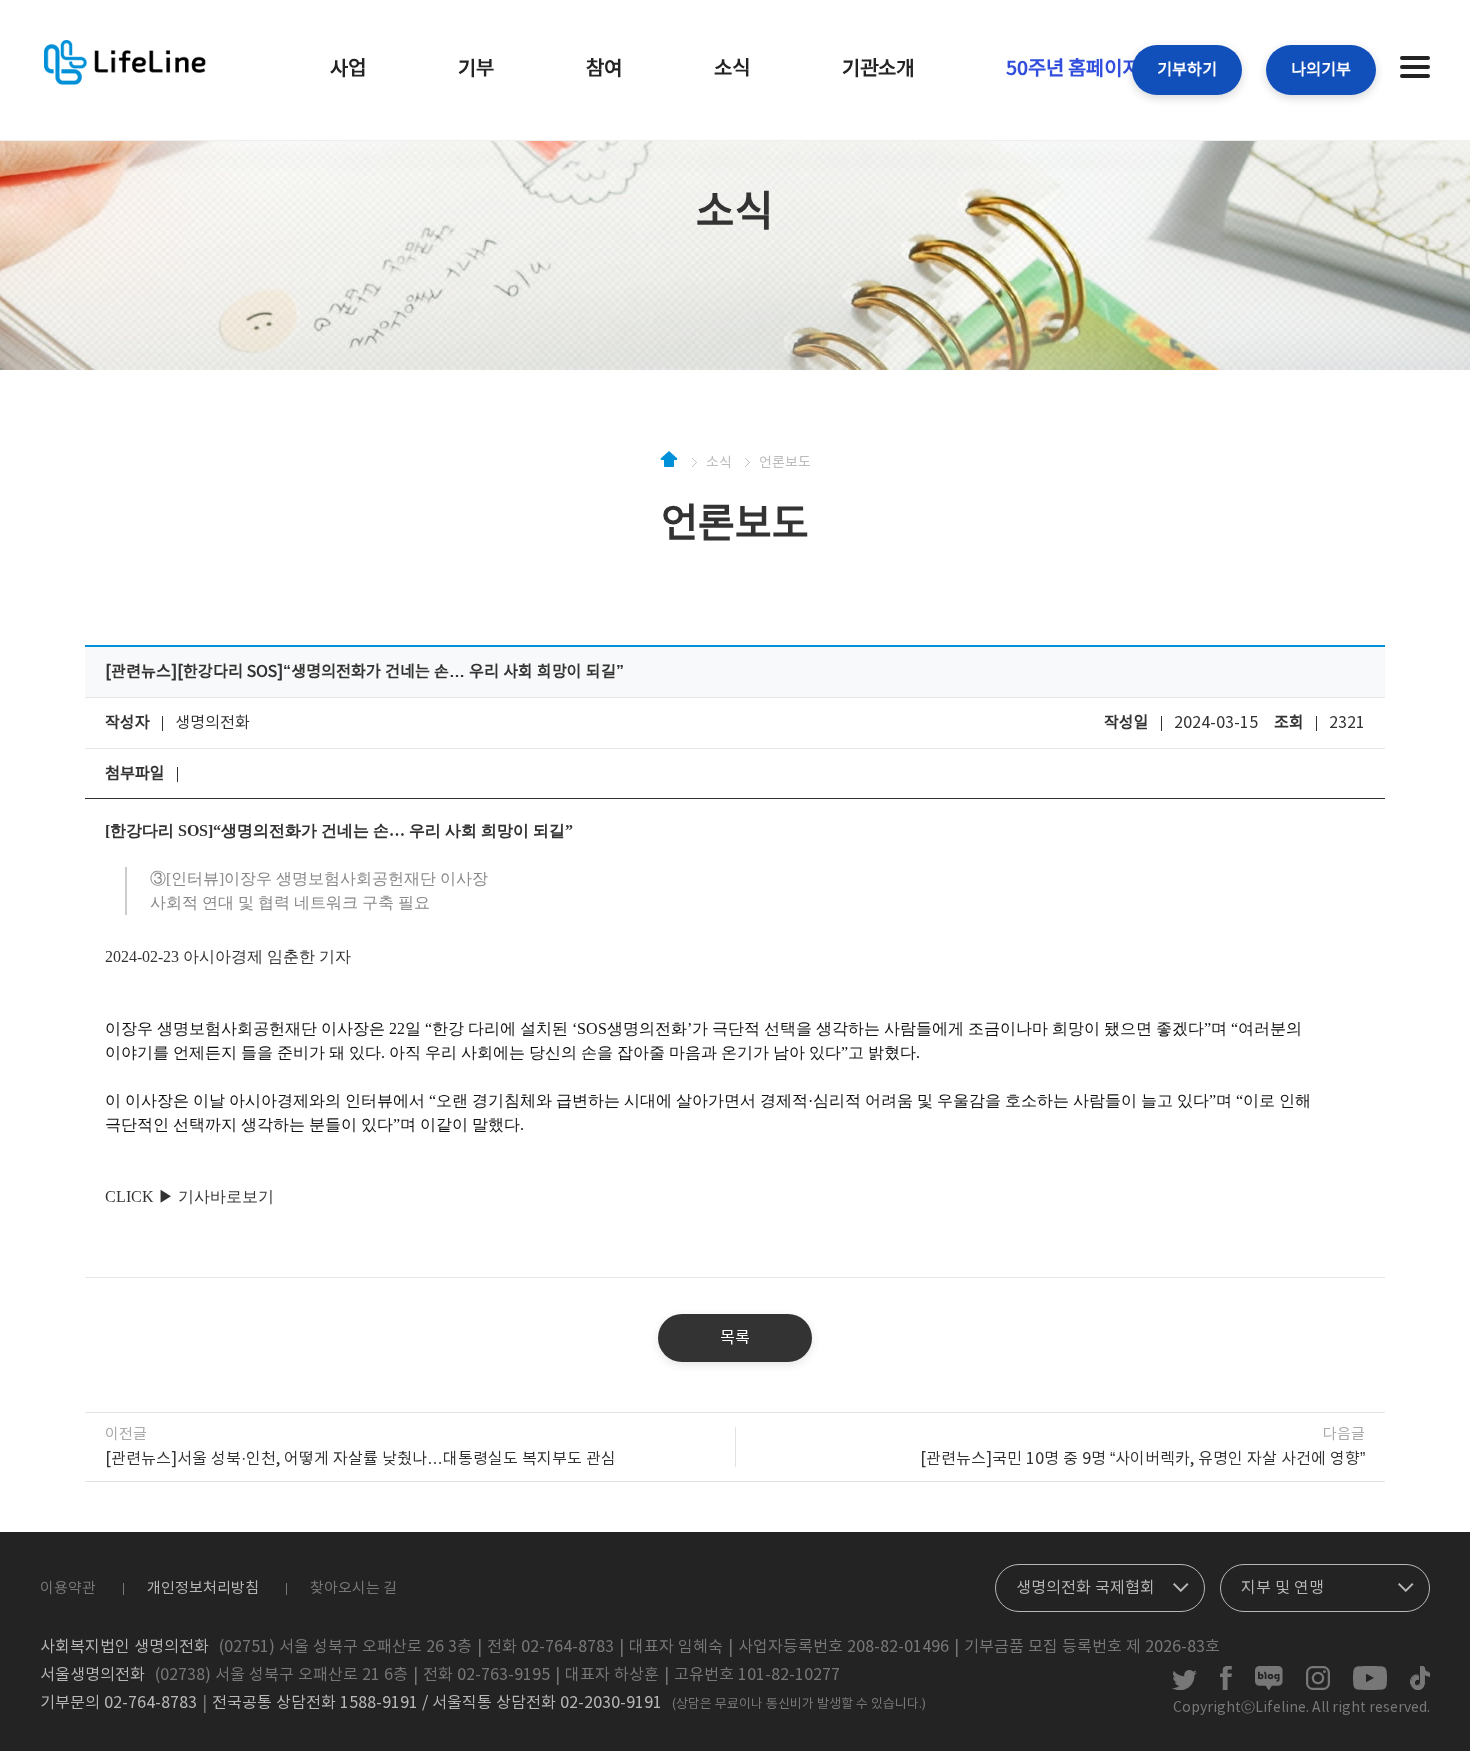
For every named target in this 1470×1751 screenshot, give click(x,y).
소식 (732, 69)
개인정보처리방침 (203, 1588)
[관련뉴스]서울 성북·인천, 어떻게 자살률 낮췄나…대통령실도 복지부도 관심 (360, 1459)
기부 (476, 69)
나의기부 (1321, 70)
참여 (604, 69)
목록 (735, 1338)
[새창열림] (1184, 1686)
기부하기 (1187, 70)
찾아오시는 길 (353, 1588)
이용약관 (68, 1588)
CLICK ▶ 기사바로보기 (189, 1196)
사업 (348, 69)
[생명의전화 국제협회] (1100, 1583)
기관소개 (878, 69)
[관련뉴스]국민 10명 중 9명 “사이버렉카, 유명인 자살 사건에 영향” (1142, 1459)
